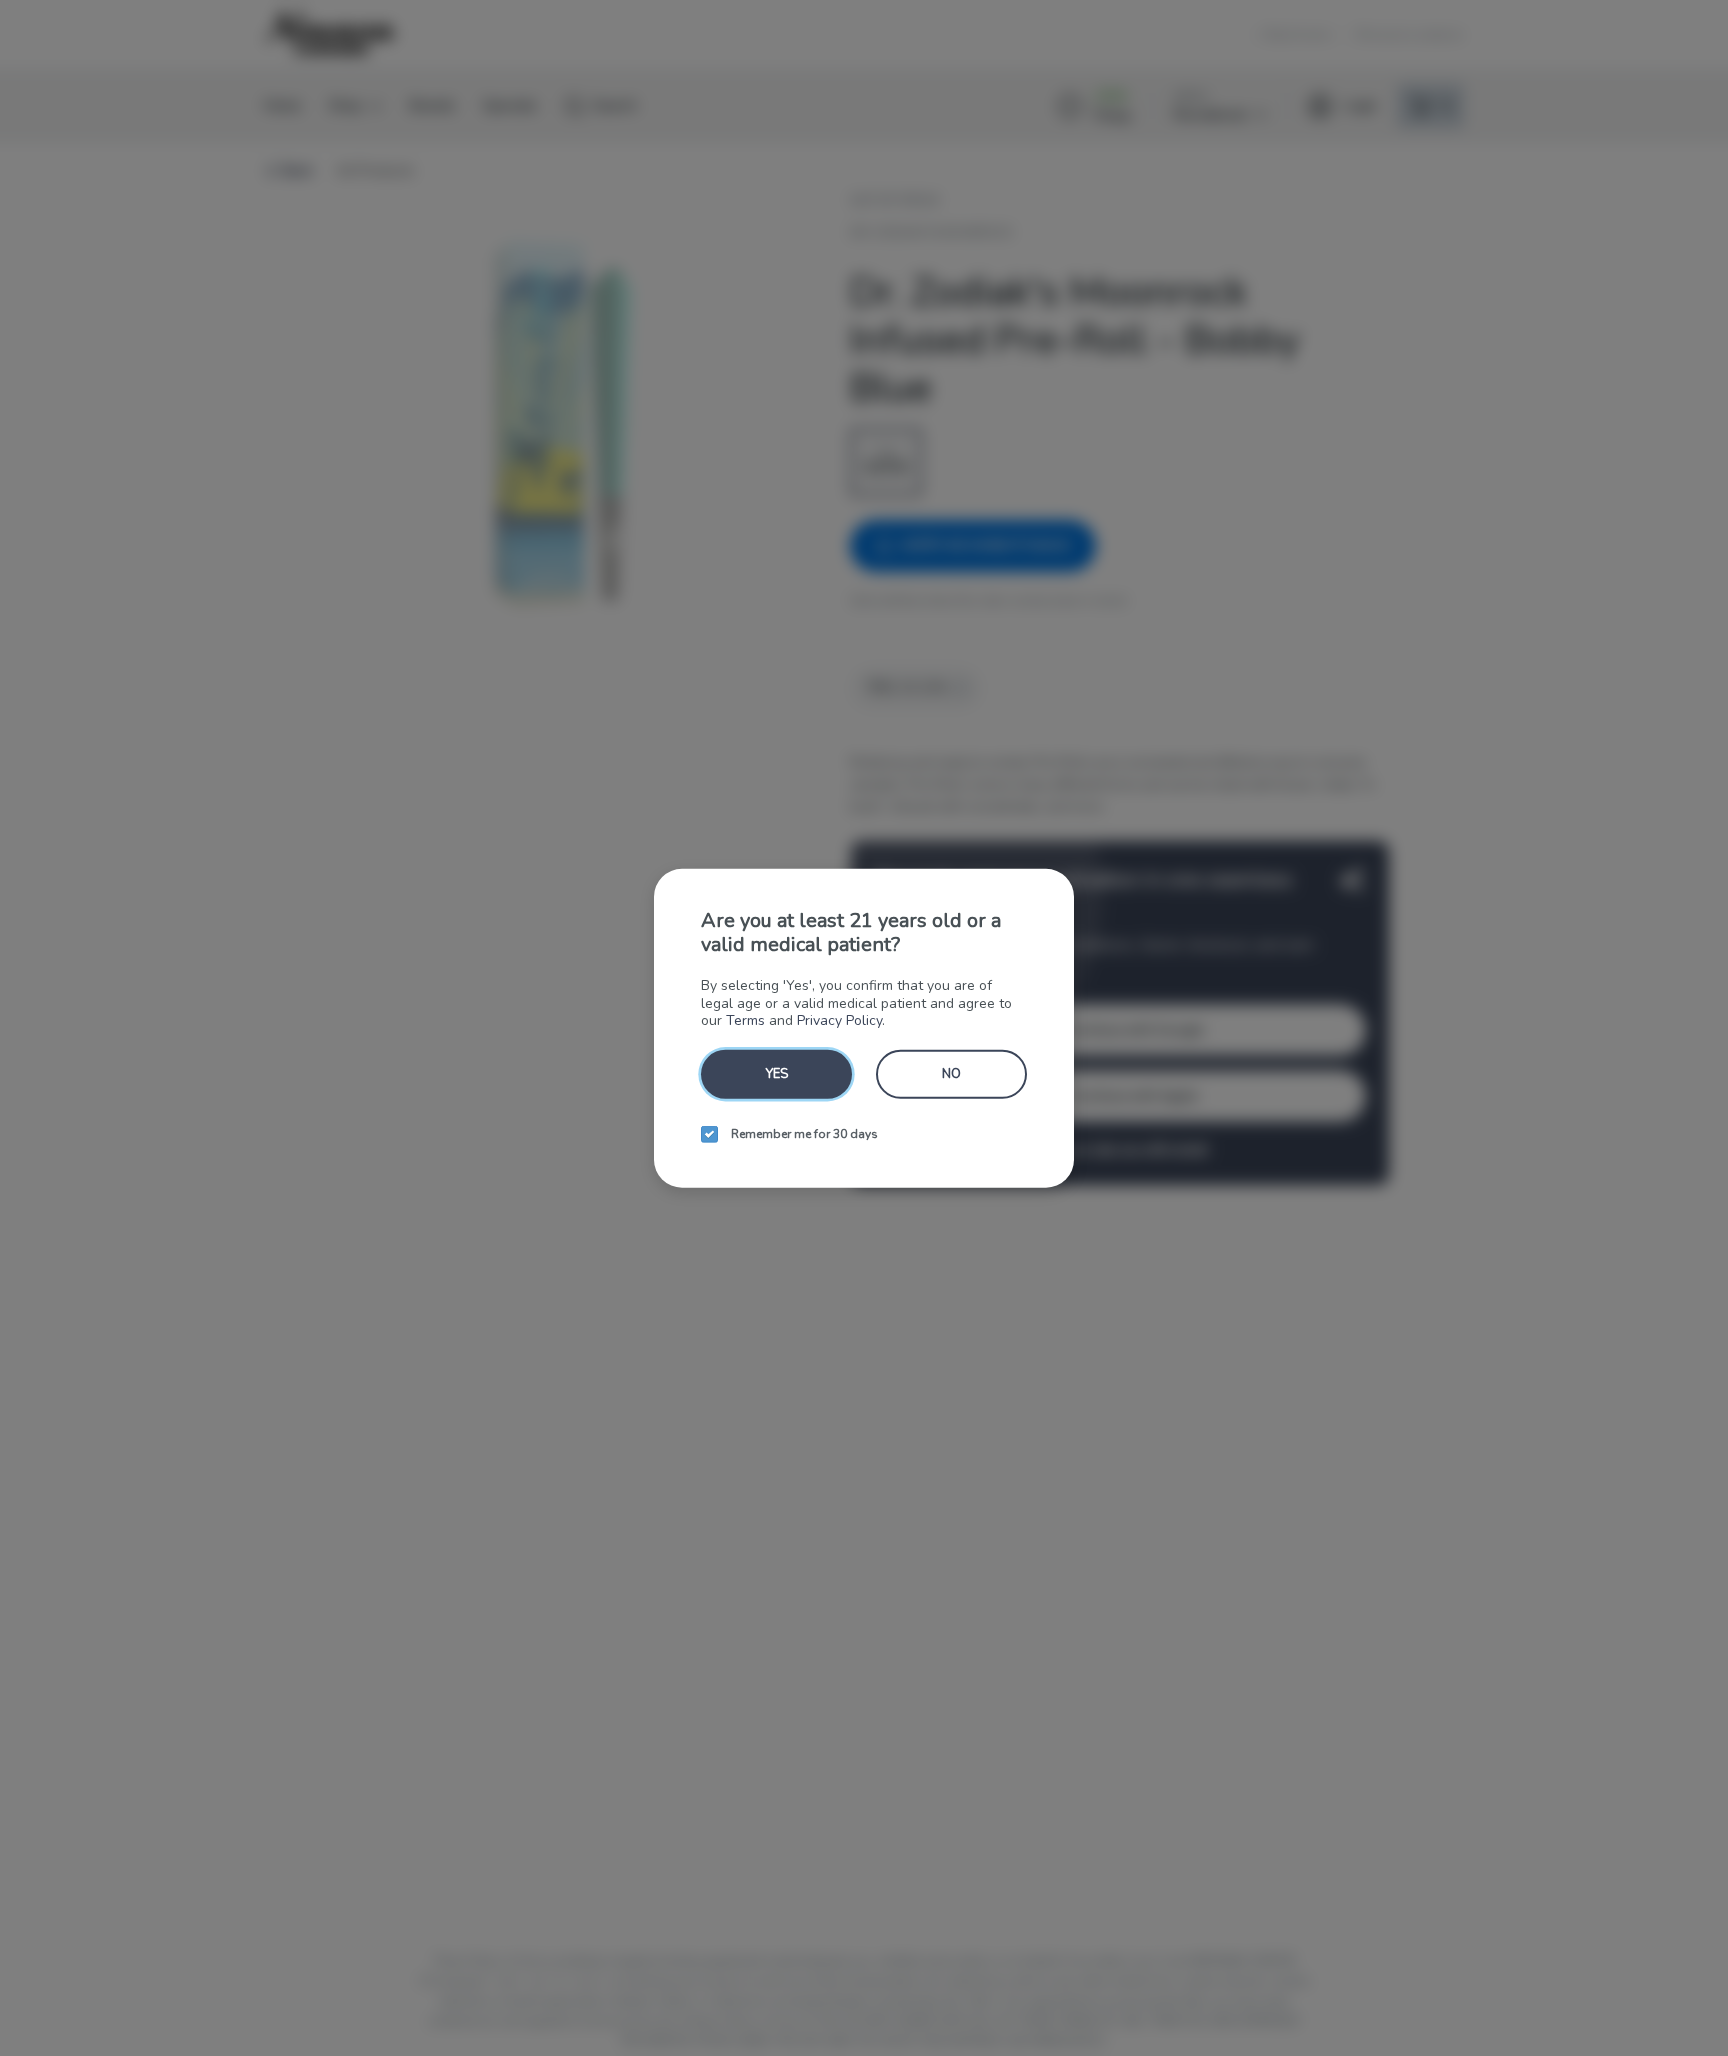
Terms (745, 1020)
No (951, 1073)
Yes (777, 1073)
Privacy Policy (839, 1020)
